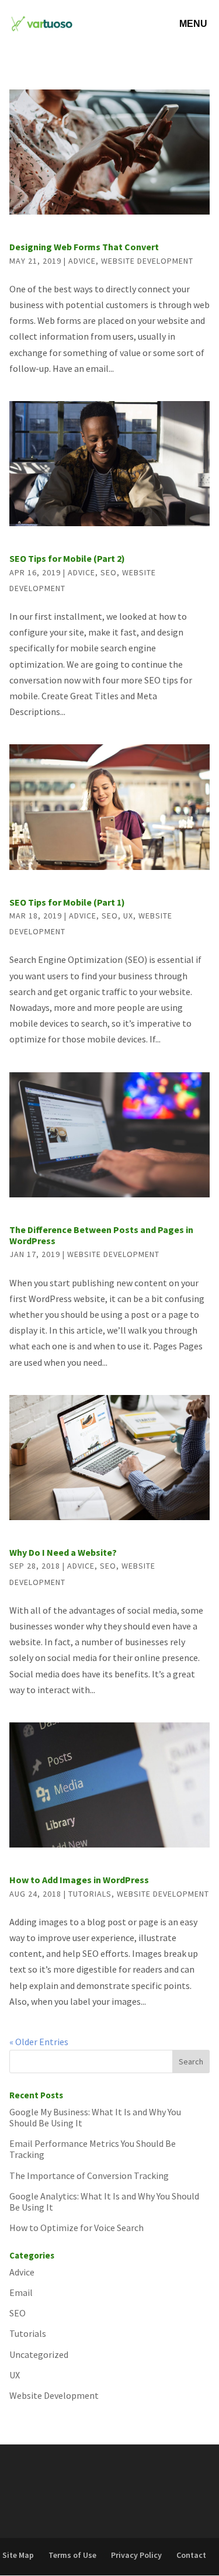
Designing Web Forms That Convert (84, 247)
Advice (82, 261)
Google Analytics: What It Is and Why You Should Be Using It (104, 2202)
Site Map (18, 2555)
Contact (191, 2555)
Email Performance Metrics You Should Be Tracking (93, 2149)
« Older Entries (39, 2042)
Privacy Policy (136, 2555)
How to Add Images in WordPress (79, 1880)
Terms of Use (72, 2555)
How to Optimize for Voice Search (77, 2228)
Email (21, 2292)
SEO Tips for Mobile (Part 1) (67, 902)
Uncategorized (39, 2354)
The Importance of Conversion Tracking (89, 2176)
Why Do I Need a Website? (63, 1552)
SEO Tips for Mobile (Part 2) (67, 558)
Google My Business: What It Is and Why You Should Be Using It (95, 2117)
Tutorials (90, 1894)
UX (128, 916)
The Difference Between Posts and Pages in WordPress (101, 1235)
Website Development (147, 261)
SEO (109, 572)
